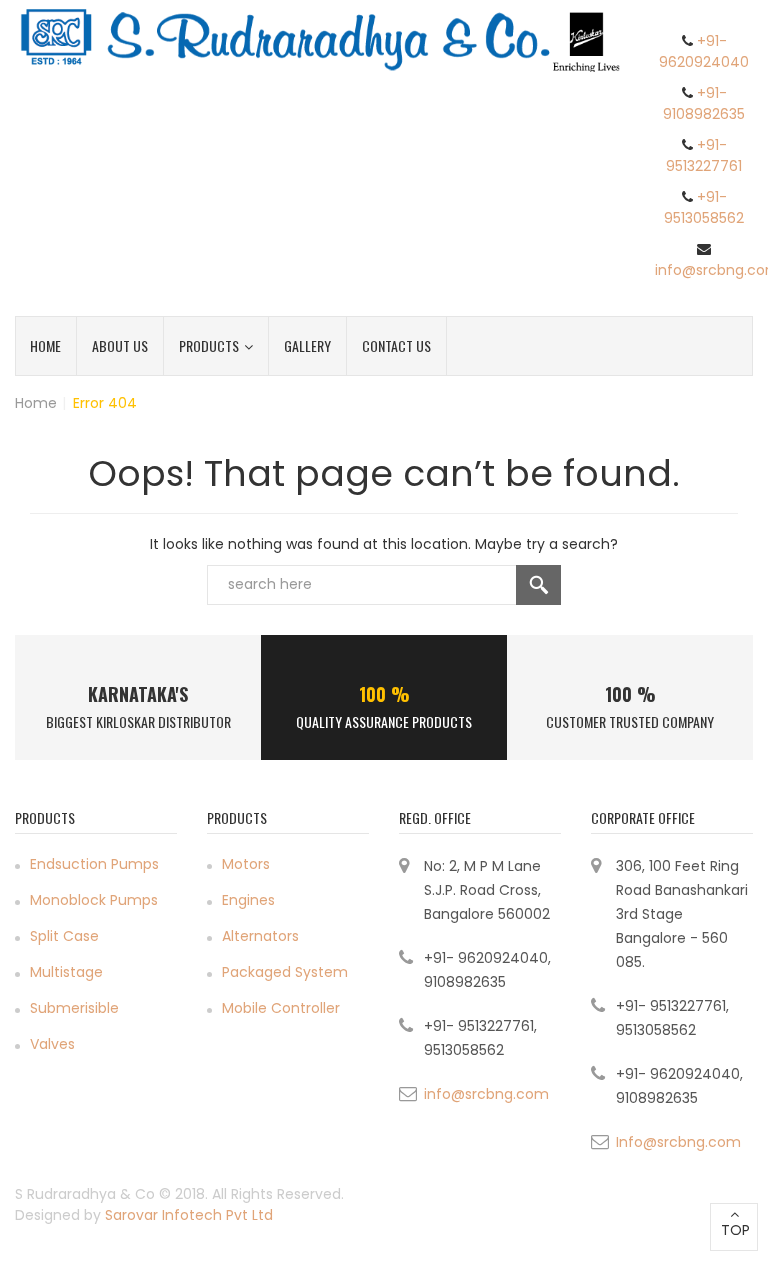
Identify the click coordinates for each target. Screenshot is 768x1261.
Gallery (307, 345)
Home (45, 345)
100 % (384, 694)
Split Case (64, 936)
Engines (248, 900)
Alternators (260, 936)
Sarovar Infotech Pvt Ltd (189, 1215)
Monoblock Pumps (94, 900)
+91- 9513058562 (704, 207)
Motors (246, 864)
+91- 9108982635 (704, 103)
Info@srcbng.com (678, 1142)
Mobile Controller (281, 1008)
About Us (120, 345)
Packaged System (285, 972)
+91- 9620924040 (704, 51)
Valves (52, 1044)
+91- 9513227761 (704, 155)
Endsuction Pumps (94, 864)
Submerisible (74, 1008)
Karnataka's (138, 694)
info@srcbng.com (486, 1094)
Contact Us (396, 345)
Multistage (66, 972)
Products (209, 345)
